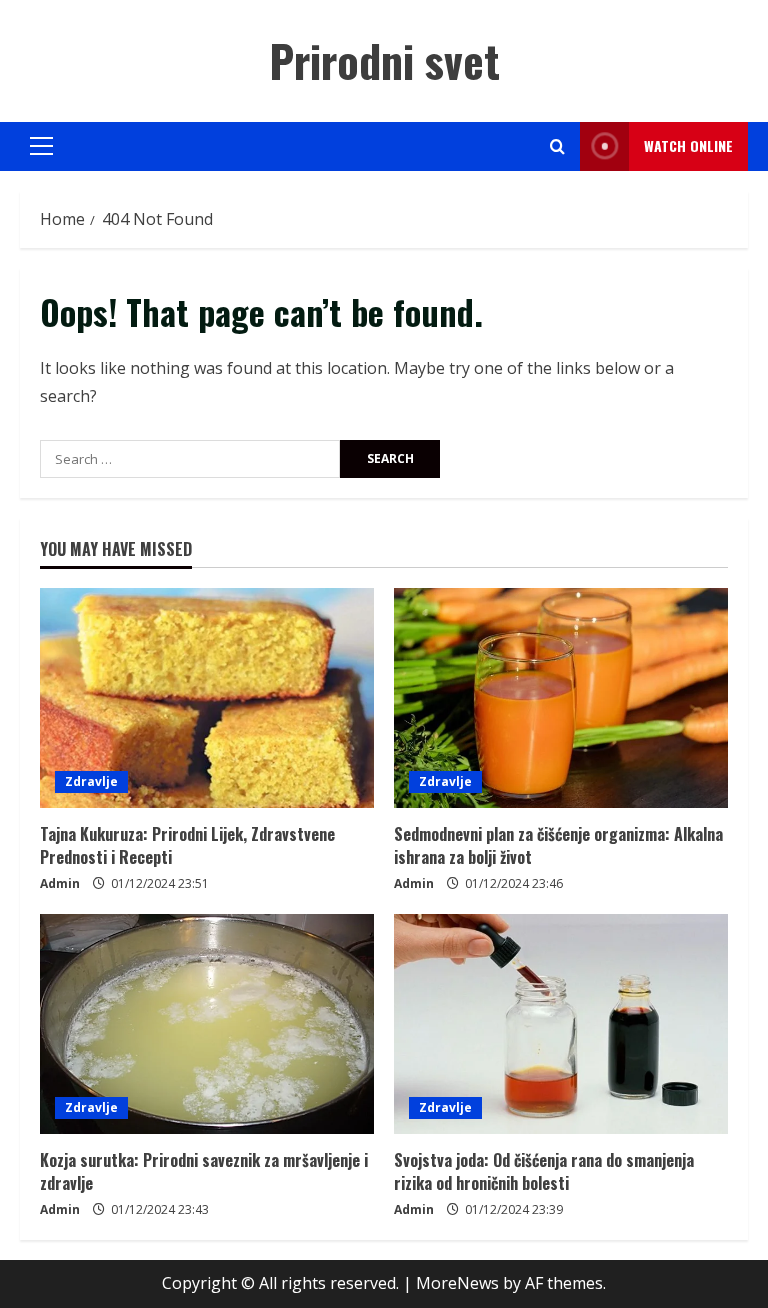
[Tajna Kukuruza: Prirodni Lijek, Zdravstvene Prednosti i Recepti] (207, 698)
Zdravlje (91, 781)
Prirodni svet (384, 60)
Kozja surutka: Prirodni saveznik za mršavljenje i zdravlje (204, 1171)
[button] (41, 146)
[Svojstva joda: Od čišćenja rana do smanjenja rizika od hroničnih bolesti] (561, 1024)
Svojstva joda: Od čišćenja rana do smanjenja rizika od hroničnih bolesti (544, 1171)
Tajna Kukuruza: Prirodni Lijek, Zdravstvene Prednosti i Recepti (187, 845)
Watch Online (688, 145)
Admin (60, 883)
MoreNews (457, 1283)
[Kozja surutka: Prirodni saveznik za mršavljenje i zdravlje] (207, 1024)
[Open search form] (557, 146)
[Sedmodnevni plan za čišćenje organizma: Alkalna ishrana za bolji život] (561, 698)
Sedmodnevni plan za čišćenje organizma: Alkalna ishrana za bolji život (558, 845)
